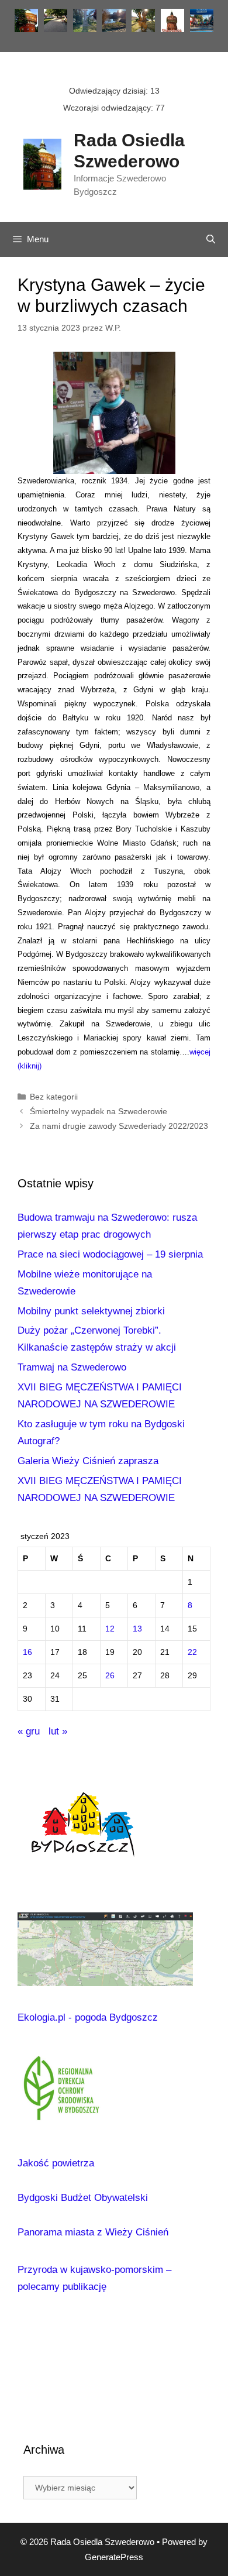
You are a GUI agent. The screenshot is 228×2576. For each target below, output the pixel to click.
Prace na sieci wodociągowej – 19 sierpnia (110, 1254)
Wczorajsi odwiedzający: (109, 108)
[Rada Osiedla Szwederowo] (42, 163)
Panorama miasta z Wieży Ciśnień (93, 2232)
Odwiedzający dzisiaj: (110, 91)
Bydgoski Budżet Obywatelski (83, 2198)
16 (27, 1652)
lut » (58, 1731)
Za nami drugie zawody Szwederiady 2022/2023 (119, 1126)
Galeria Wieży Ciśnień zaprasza (88, 1461)
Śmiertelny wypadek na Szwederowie (99, 1111)
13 (137, 1629)
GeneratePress (114, 2557)
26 (110, 1676)
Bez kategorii (54, 1097)
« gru (29, 1731)
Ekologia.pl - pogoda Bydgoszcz (88, 2017)
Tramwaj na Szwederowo (72, 1367)
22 (192, 1652)
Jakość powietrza (56, 2163)
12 (110, 1629)
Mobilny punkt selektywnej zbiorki (91, 1311)
